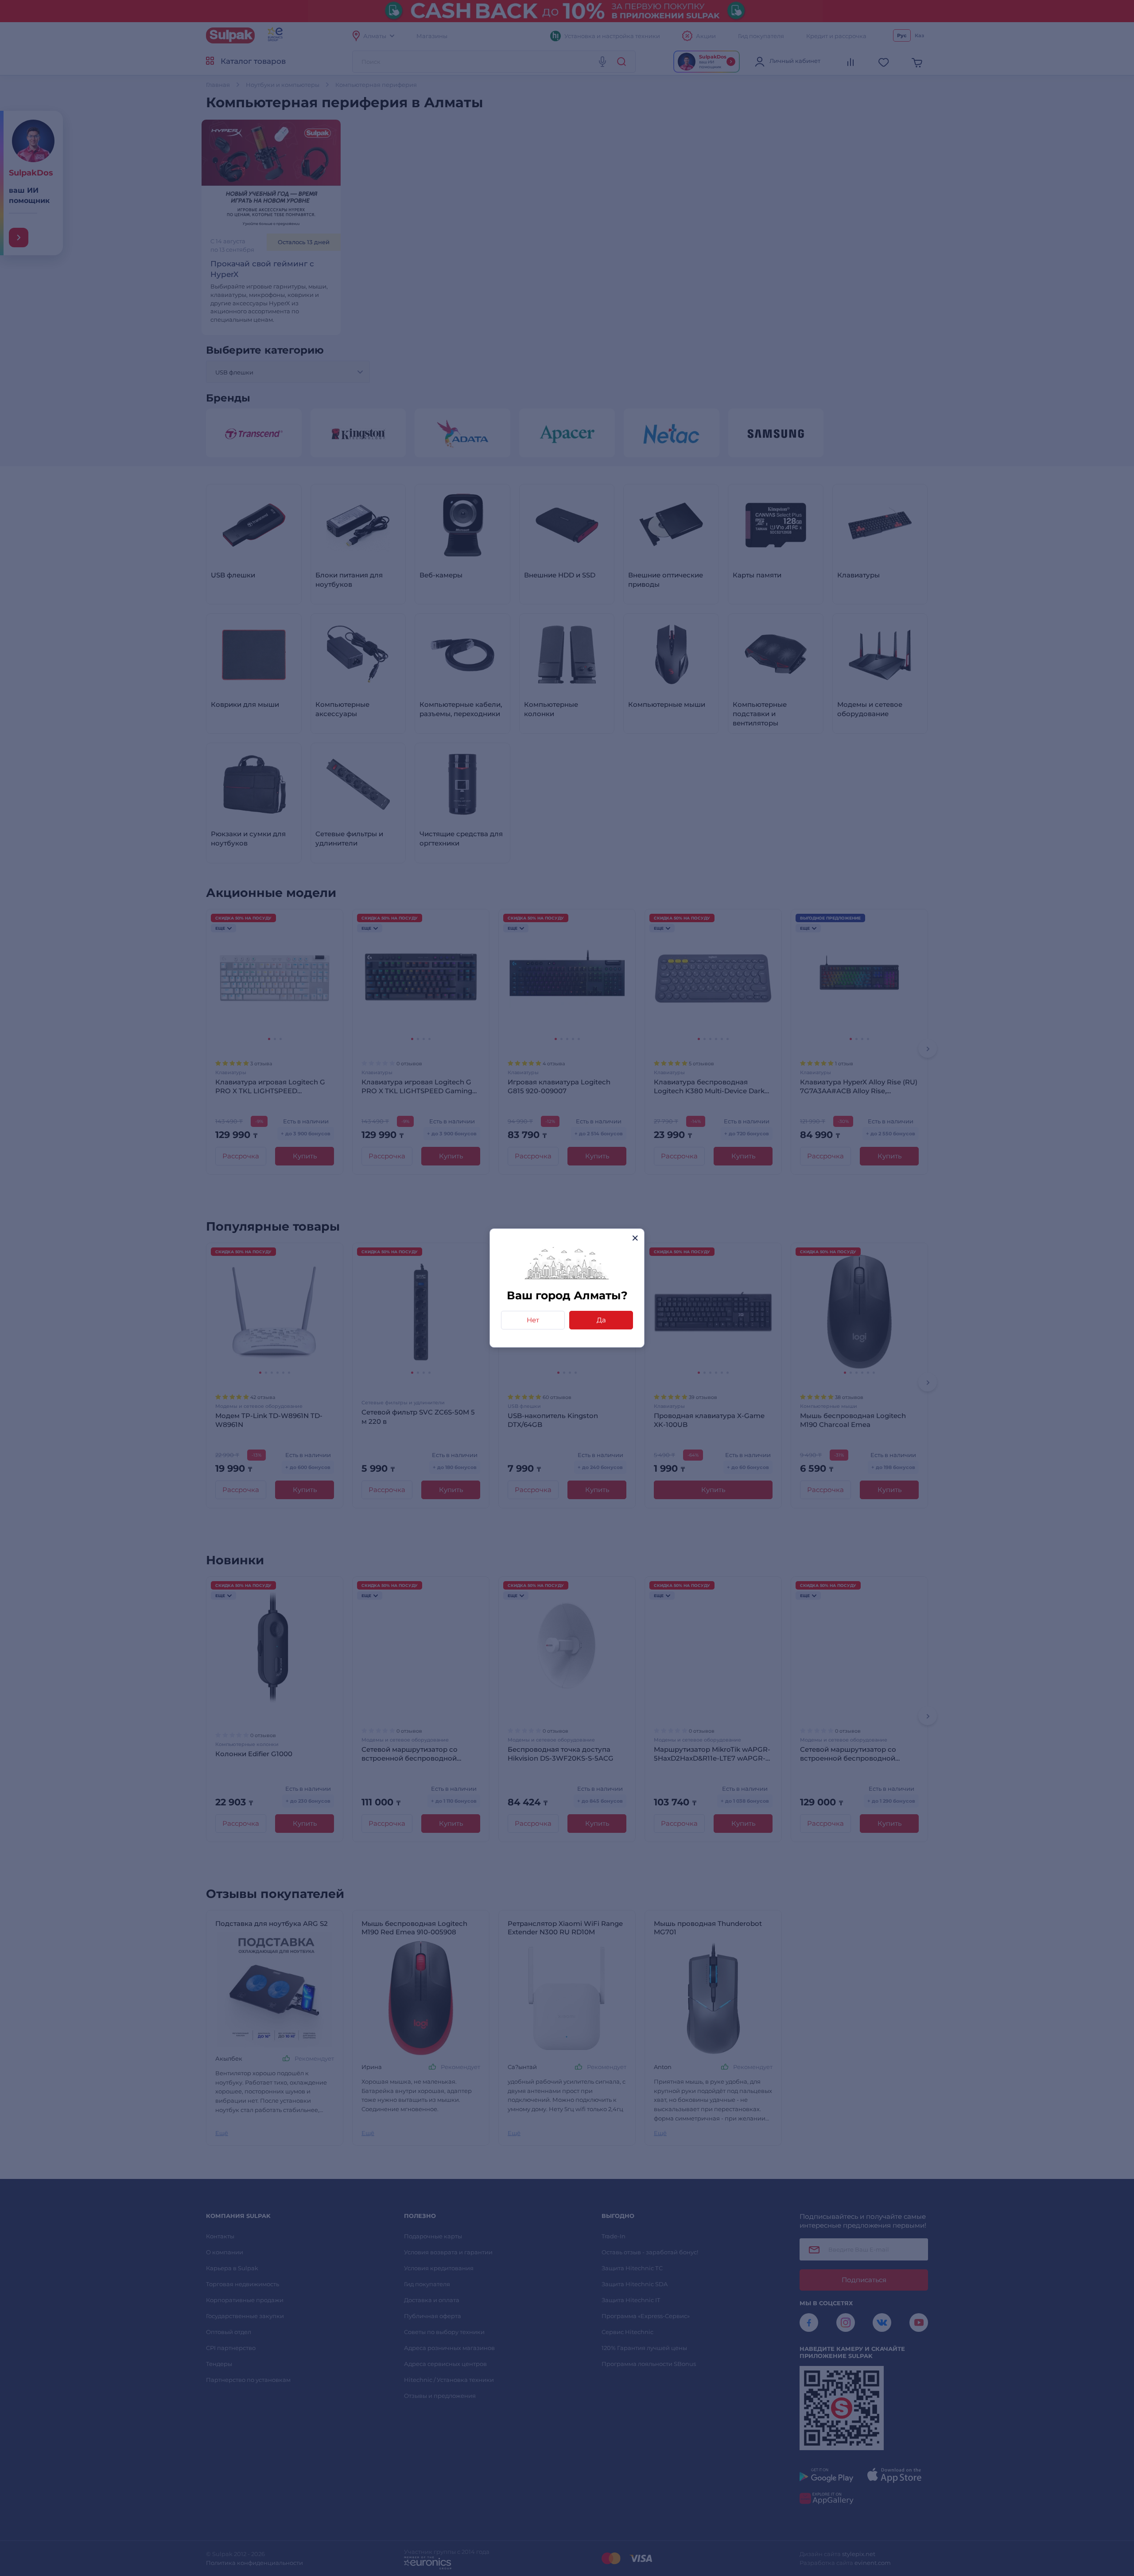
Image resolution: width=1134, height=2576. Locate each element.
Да (601, 1320)
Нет (533, 1320)
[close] (635, 1238)
